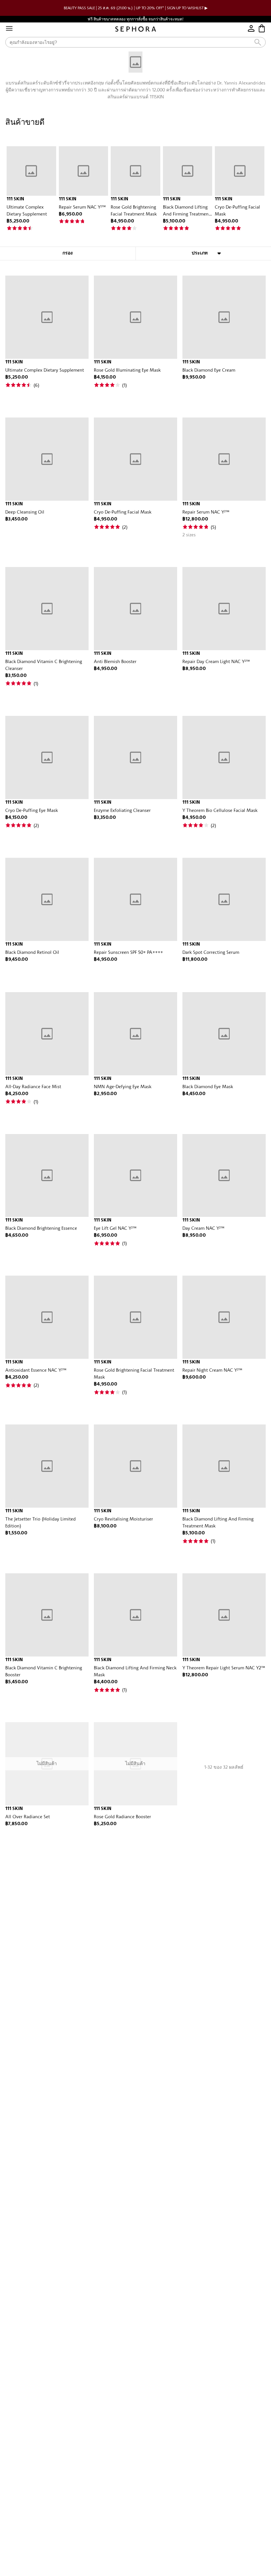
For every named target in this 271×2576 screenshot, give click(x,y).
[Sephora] (136, 29)
